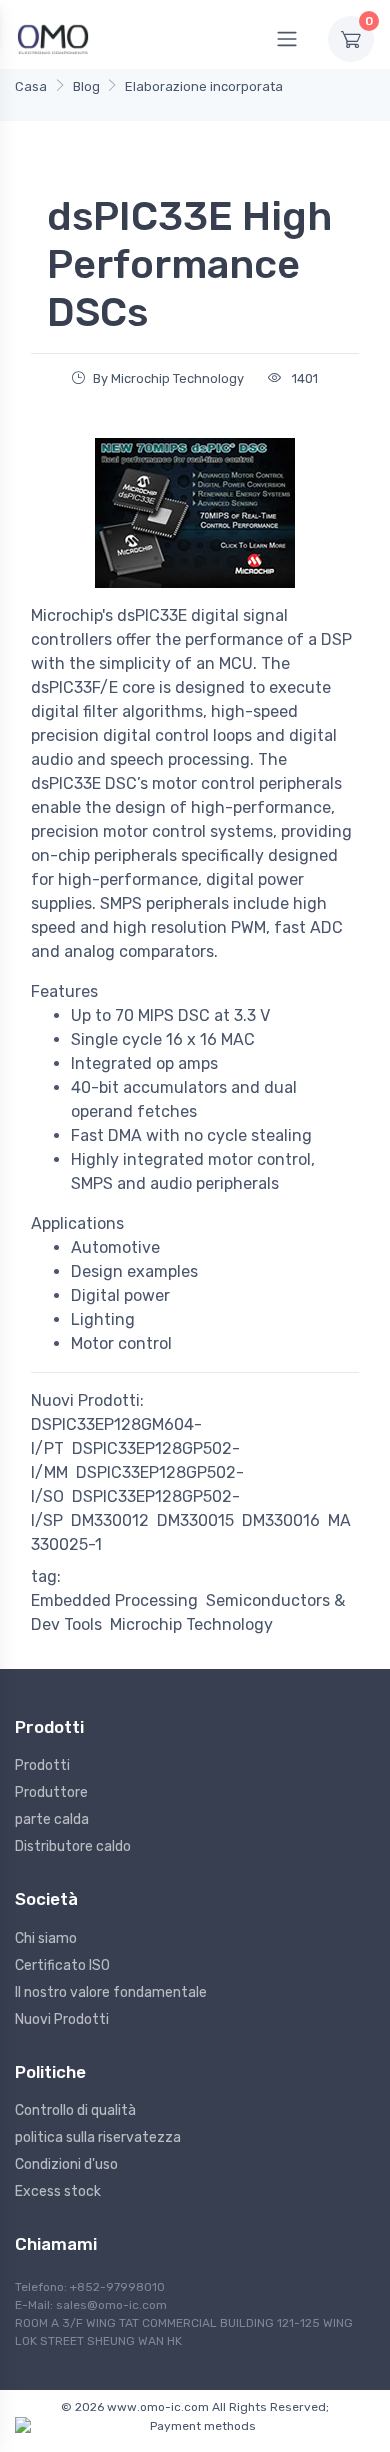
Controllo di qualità (75, 2110)
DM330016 (281, 1520)
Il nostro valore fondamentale (111, 1992)
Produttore (51, 1792)
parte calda (52, 1819)
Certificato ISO (62, 1965)
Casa (31, 86)
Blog (86, 86)
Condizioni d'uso (66, 2164)
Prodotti (42, 1765)
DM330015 (195, 1520)
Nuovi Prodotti (62, 2019)
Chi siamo (46, 1938)
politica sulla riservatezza (98, 2137)
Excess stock (58, 2191)
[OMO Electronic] (53, 38)
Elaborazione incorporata (204, 86)
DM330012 (110, 1520)
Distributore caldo (73, 1846)
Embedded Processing (114, 1600)
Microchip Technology (191, 1624)
